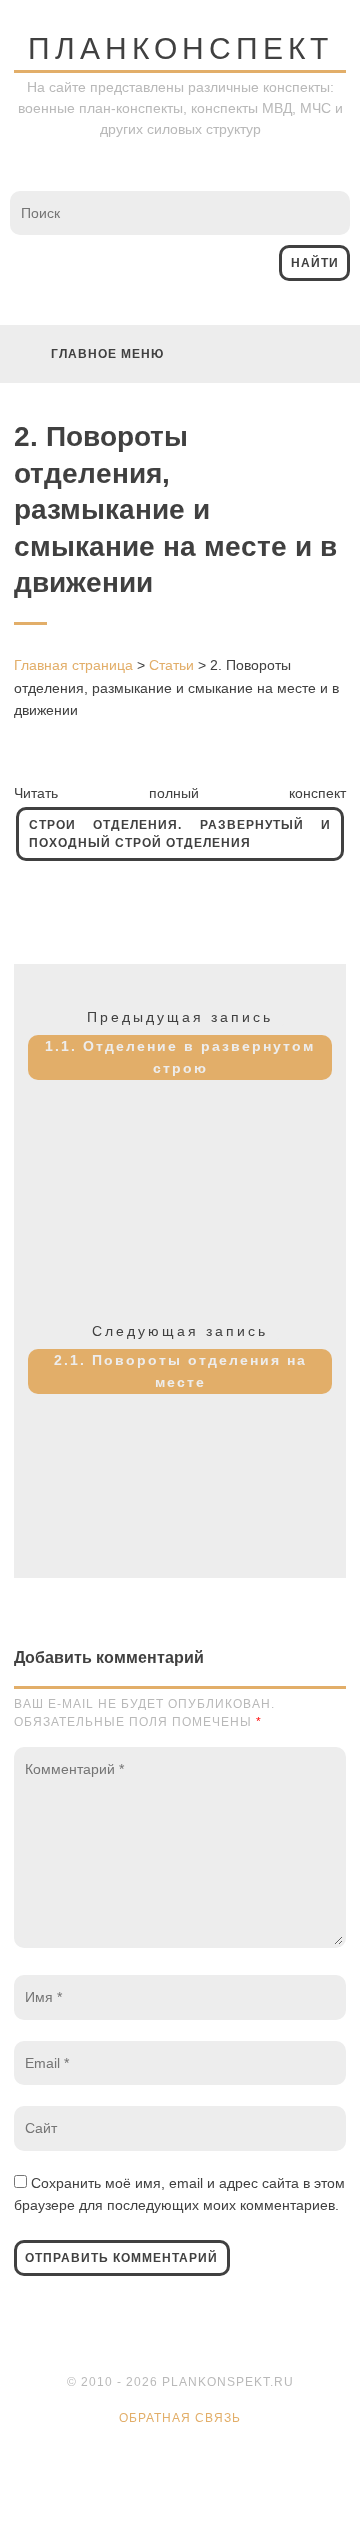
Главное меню (107, 354)
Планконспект (180, 48)
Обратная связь (180, 2418)
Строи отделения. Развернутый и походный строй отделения (180, 834)
